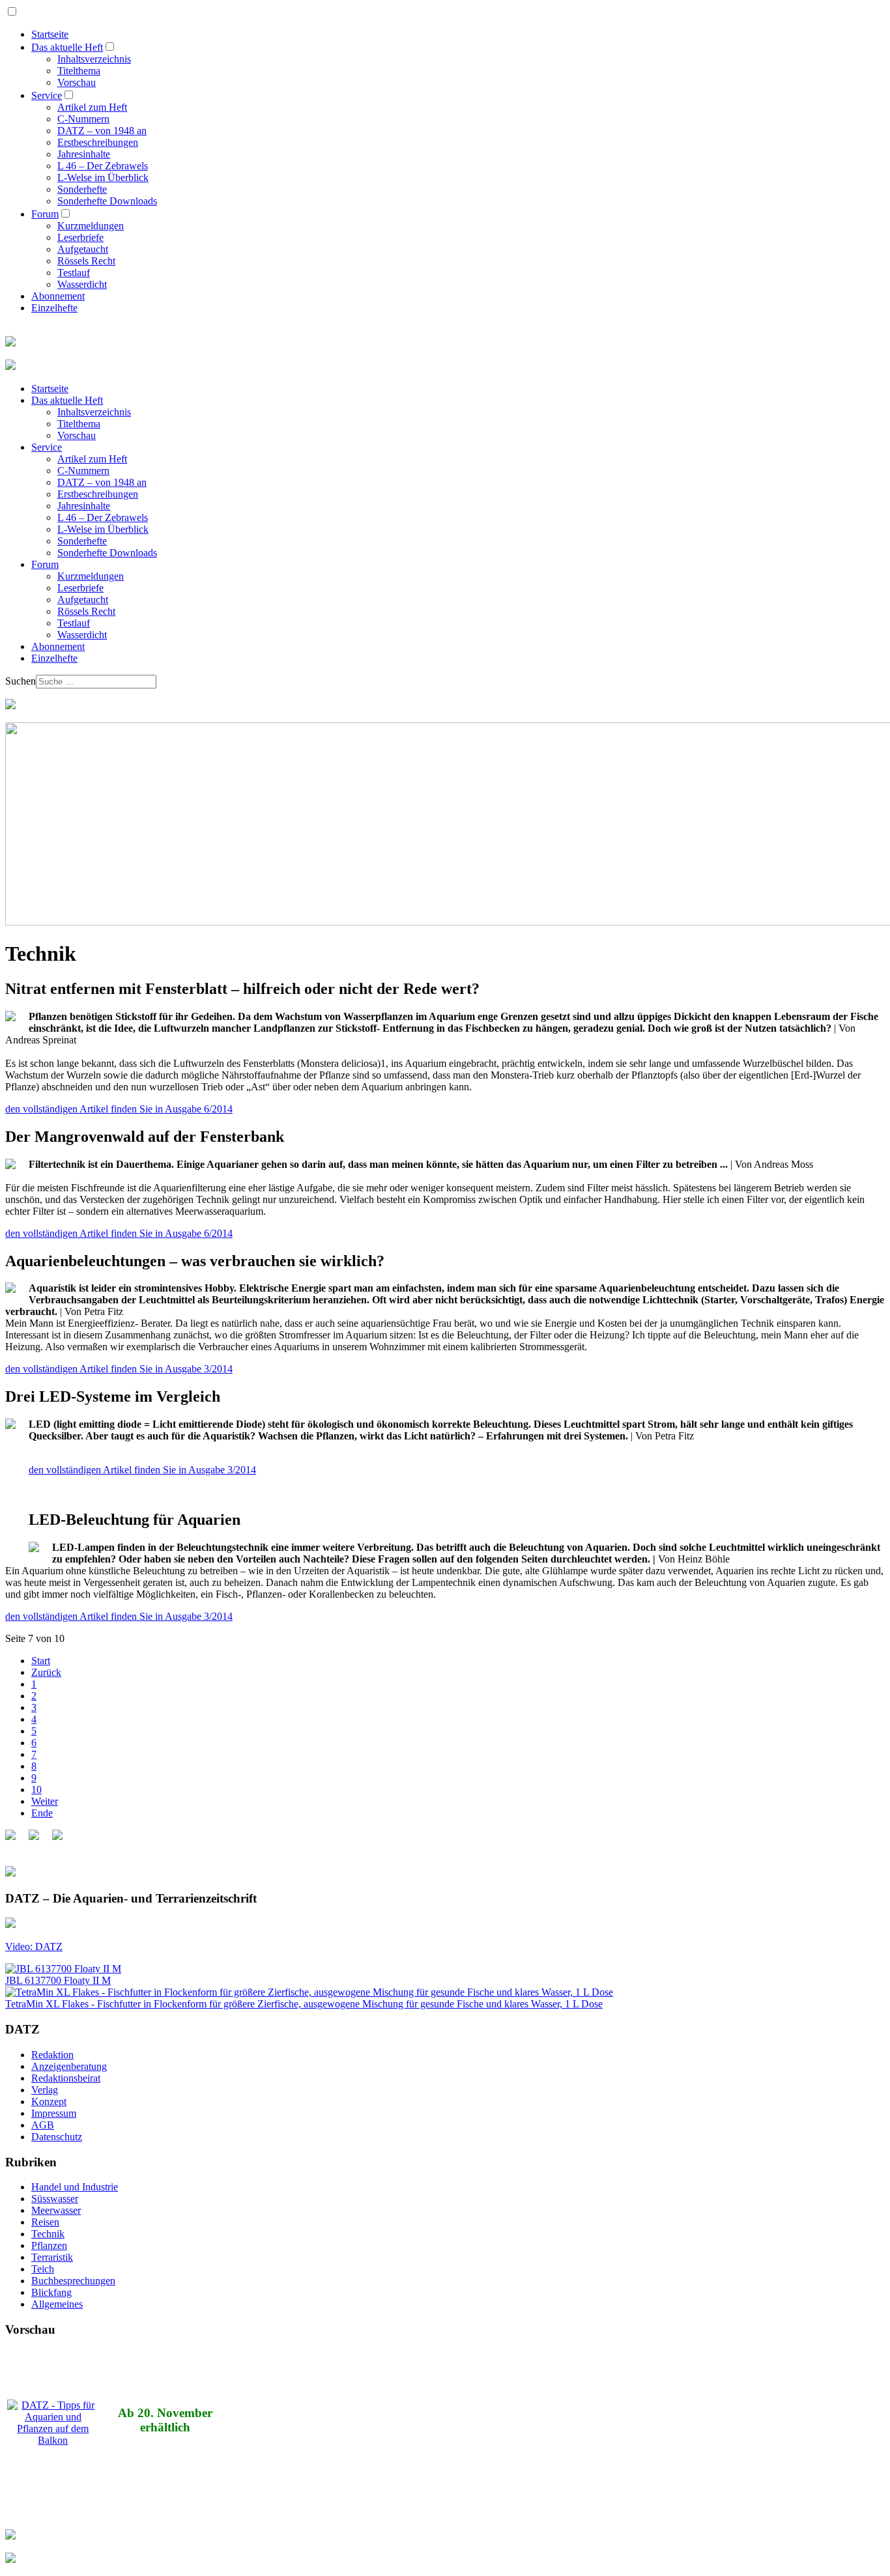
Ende (42, 1813)
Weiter (45, 1801)
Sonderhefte (82, 189)
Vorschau (77, 82)
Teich (43, 2269)
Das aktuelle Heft (67, 47)
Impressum (54, 2113)
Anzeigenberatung (69, 2066)
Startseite (50, 34)
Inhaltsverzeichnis (94, 59)
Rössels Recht (86, 261)
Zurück (46, 1672)
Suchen (21, 681)
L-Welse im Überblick (103, 177)
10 (36, 1790)
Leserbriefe (80, 237)
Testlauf (74, 273)
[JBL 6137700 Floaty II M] (63, 1969)
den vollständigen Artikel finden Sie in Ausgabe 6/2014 (119, 1109)
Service (47, 95)
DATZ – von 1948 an (102, 131)
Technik (48, 2234)
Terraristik (52, 2257)
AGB (43, 2125)
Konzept (49, 2102)
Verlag (45, 2090)
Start (41, 1661)
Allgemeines (57, 2304)
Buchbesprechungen (73, 2281)
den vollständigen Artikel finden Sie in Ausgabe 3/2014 (119, 1369)
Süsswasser (55, 2199)
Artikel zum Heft (92, 107)
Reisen (45, 2222)
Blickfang (51, 2292)
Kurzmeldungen (91, 226)
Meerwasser (56, 2210)
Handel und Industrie (75, 2187)
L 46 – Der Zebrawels (103, 166)
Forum (45, 214)
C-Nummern (83, 119)
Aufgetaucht (83, 249)
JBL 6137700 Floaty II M (58, 1980)
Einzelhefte (54, 308)
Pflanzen (49, 2245)
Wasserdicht (82, 284)
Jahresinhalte (84, 154)
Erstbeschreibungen (98, 142)
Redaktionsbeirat (66, 2078)
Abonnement (58, 296)
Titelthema (79, 71)
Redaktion (52, 2055)
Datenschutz (57, 2137)
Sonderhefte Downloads (107, 201)
